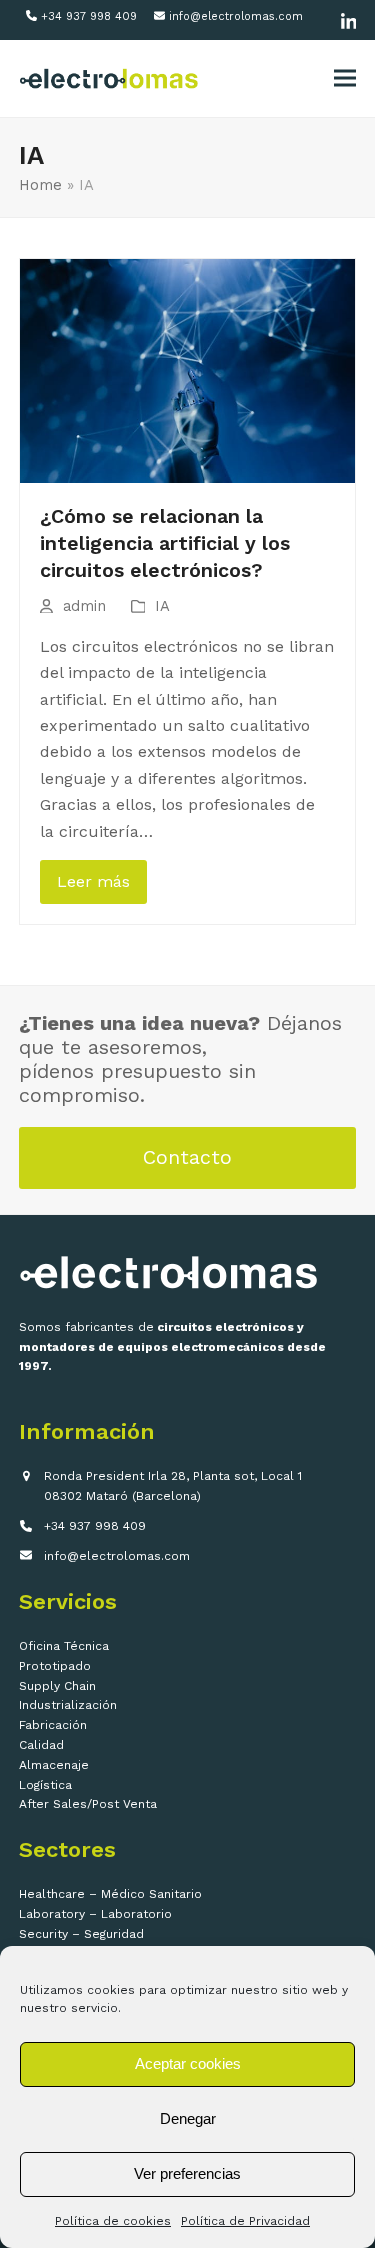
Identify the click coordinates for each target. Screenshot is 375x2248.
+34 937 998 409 (89, 16)
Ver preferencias (187, 2173)
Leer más (93, 881)
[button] (345, 78)
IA (162, 606)
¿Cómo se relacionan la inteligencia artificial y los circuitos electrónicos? (165, 543)
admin (84, 606)
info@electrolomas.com (236, 16)
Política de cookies (113, 2221)
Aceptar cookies (188, 2063)
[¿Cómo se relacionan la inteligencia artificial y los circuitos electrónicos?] (188, 369)
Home (40, 185)
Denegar (188, 2118)
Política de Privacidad (245, 2221)
